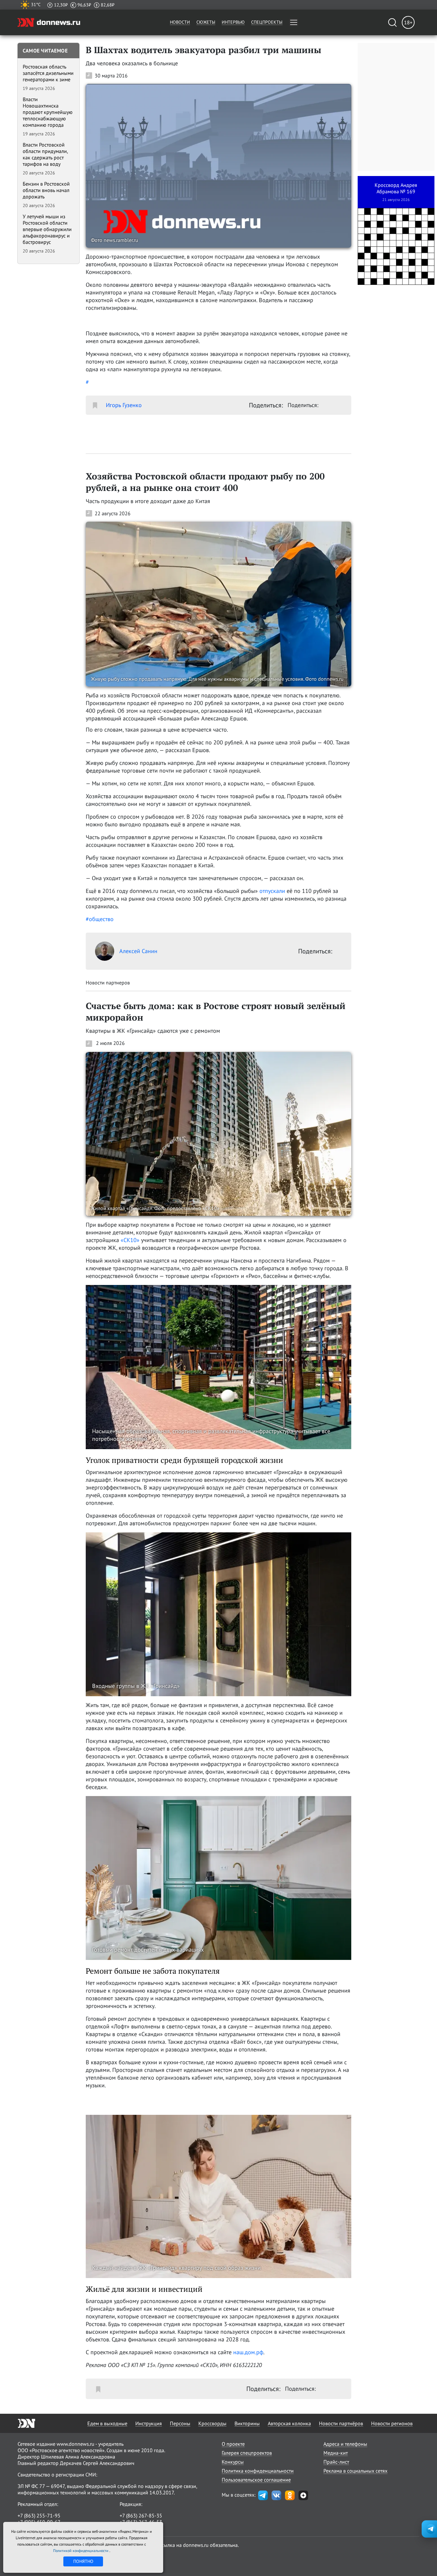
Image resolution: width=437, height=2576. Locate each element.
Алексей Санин (138, 951)
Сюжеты (206, 22)
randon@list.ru (136, 2528)
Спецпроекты (267, 22)
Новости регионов (392, 2423)
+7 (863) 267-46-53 (141, 2522)
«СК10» (130, 1240)
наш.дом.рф (248, 2352)
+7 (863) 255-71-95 (39, 2516)
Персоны (180, 2423)
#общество (100, 919)
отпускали (272, 891)
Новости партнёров (341, 2423)
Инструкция (149, 2423)
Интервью (233, 22)
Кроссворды (212, 2423)
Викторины (247, 2423)
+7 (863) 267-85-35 (141, 2516)
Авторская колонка (289, 2423)
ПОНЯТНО (83, 2561)
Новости (180, 22)
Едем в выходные (107, 2423)
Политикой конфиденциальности (81, 2551)
